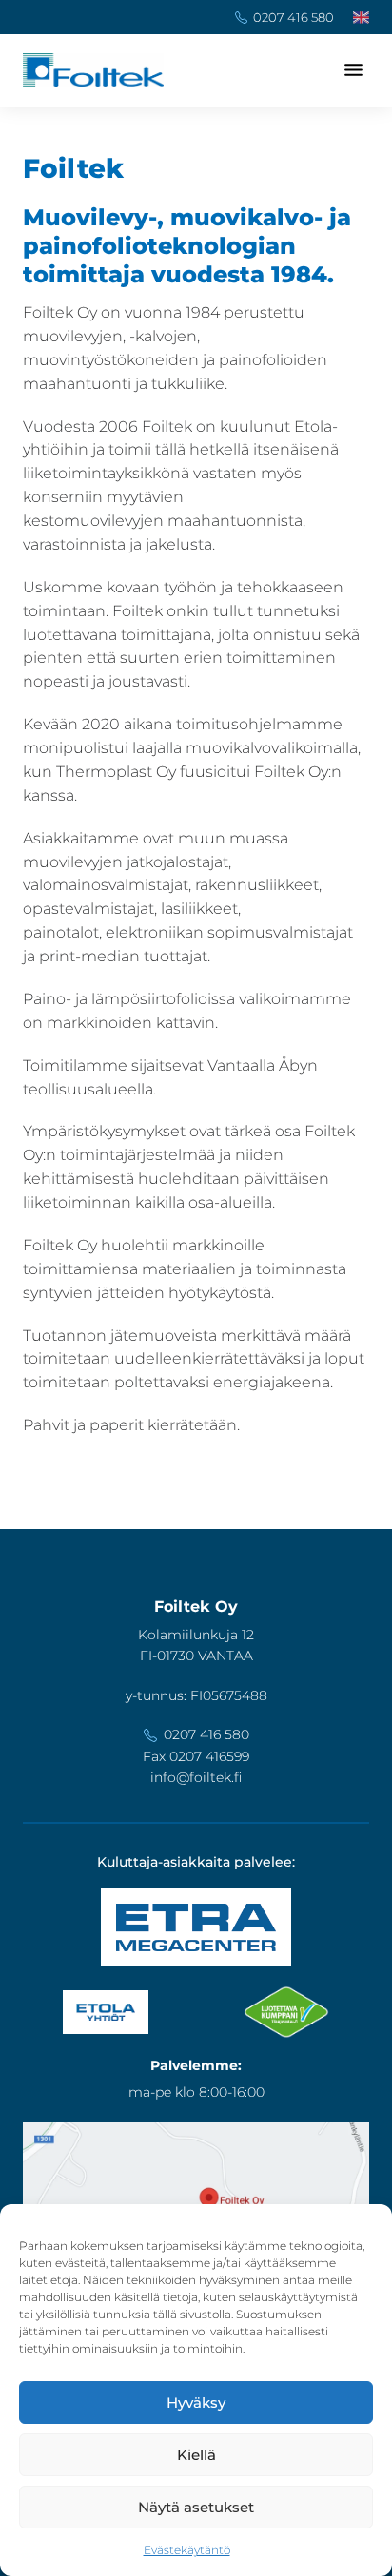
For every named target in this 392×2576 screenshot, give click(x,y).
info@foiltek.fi (196, 1777)
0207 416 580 (294, 17)
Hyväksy (196, 2402)
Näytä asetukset (196, 2507)
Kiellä (196, 2455)
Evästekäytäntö (187, 2550)
